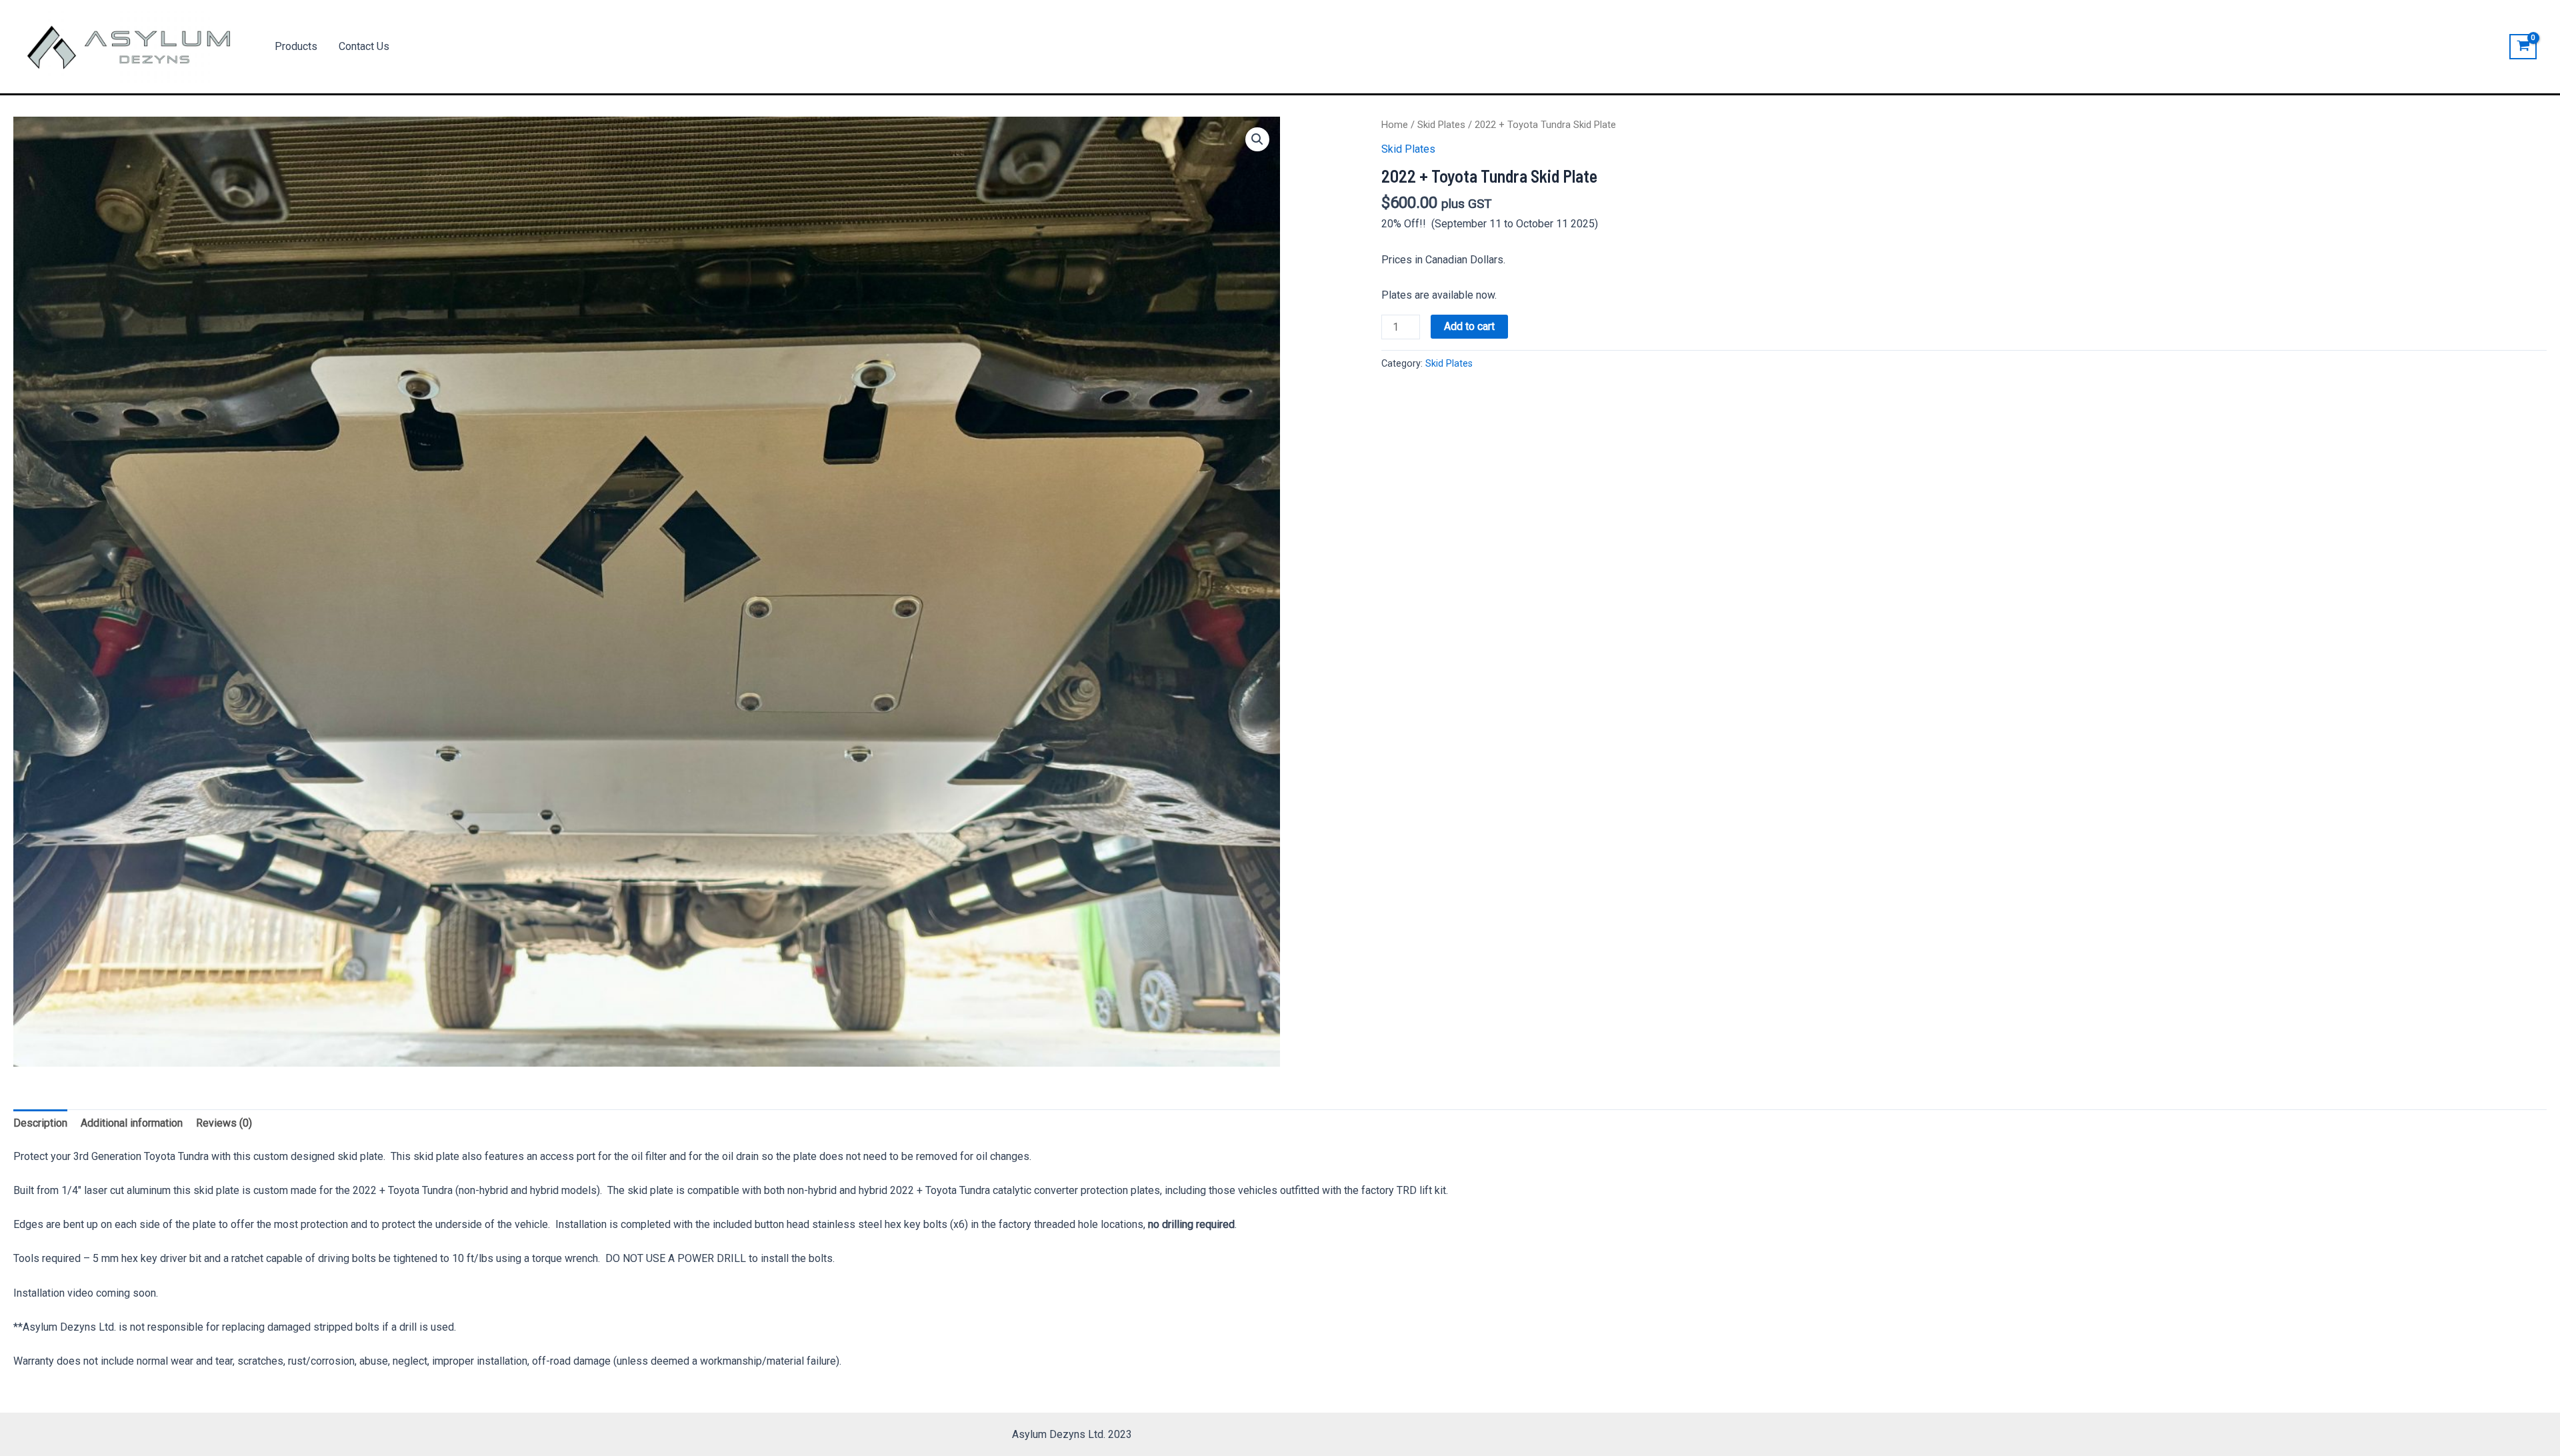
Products (296, 46)
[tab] (40, 1123)
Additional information (132, 1123)
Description (40, 1123)
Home (1395, 125)
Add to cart (1469, 326)
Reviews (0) (224, 1123)
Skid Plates (1441, 125)
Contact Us (364, 46)
